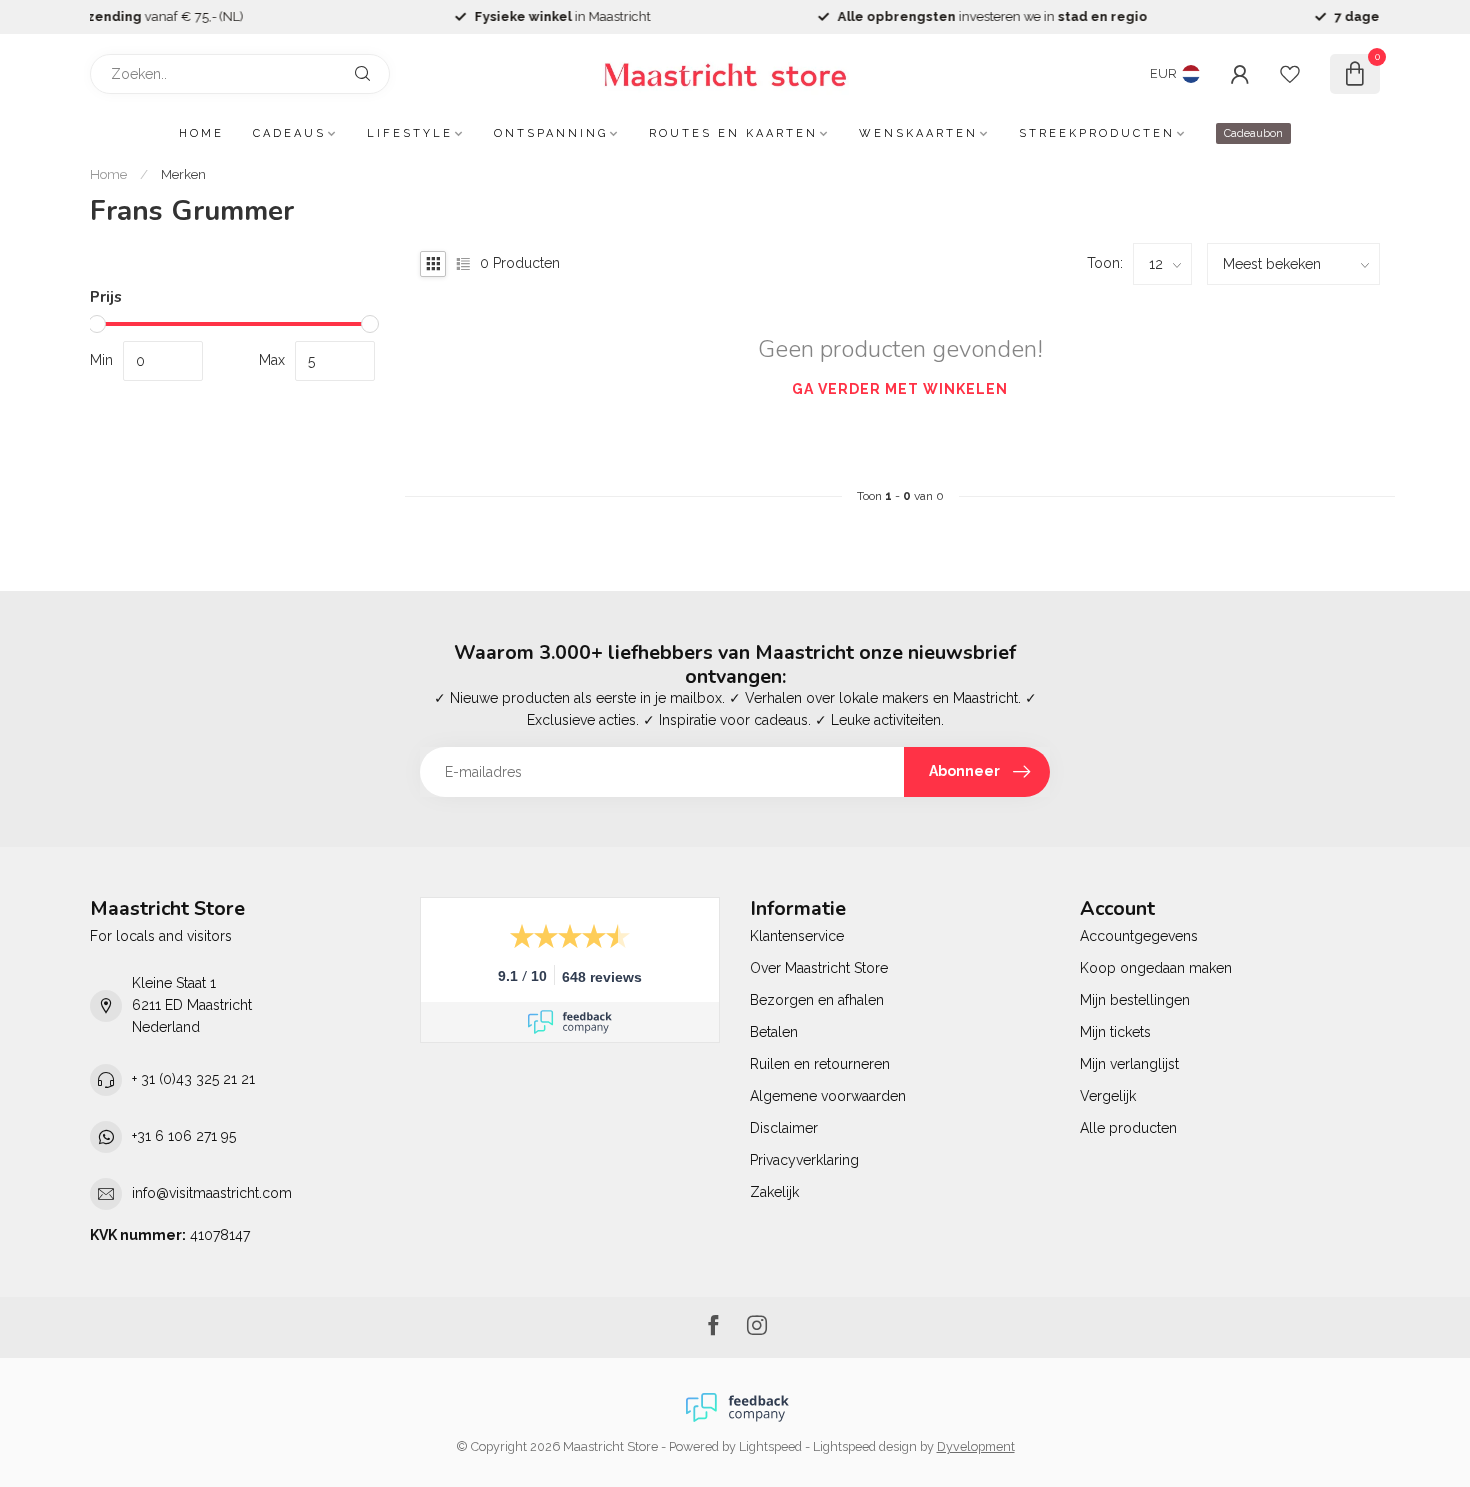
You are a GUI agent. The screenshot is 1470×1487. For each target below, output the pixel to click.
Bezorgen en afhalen (817, 1000)
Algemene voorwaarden (828, 1096)
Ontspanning (551, 133)
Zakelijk (774, 1192)
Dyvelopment (976, 1446)
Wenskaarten (918, 133)
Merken (183, 174)
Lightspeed (770, 1446)
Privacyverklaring (804, 1160)
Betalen (774, 1032)
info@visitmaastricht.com (212, 1193)
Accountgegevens (1139, 936)
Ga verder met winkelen (900, 389)
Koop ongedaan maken (1156, 968)
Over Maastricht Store (819, 968)
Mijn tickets (1115, 1032)
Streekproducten (1097, 133)
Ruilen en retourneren (820, 1064)
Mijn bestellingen (1135, 1000)
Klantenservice (797, 936)
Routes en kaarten (733, 133)
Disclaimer (784, 1128)
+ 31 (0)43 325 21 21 (193, 1079)
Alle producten (1128, 1128)
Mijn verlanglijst (1129, 1064)
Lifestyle (410, 133)
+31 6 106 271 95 (184, 1136)
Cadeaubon (1253, 133)
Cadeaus (289, 133)
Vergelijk (1108, 1096)
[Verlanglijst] (1290, 74)
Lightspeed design (865, 1446)
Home (201, 133)
